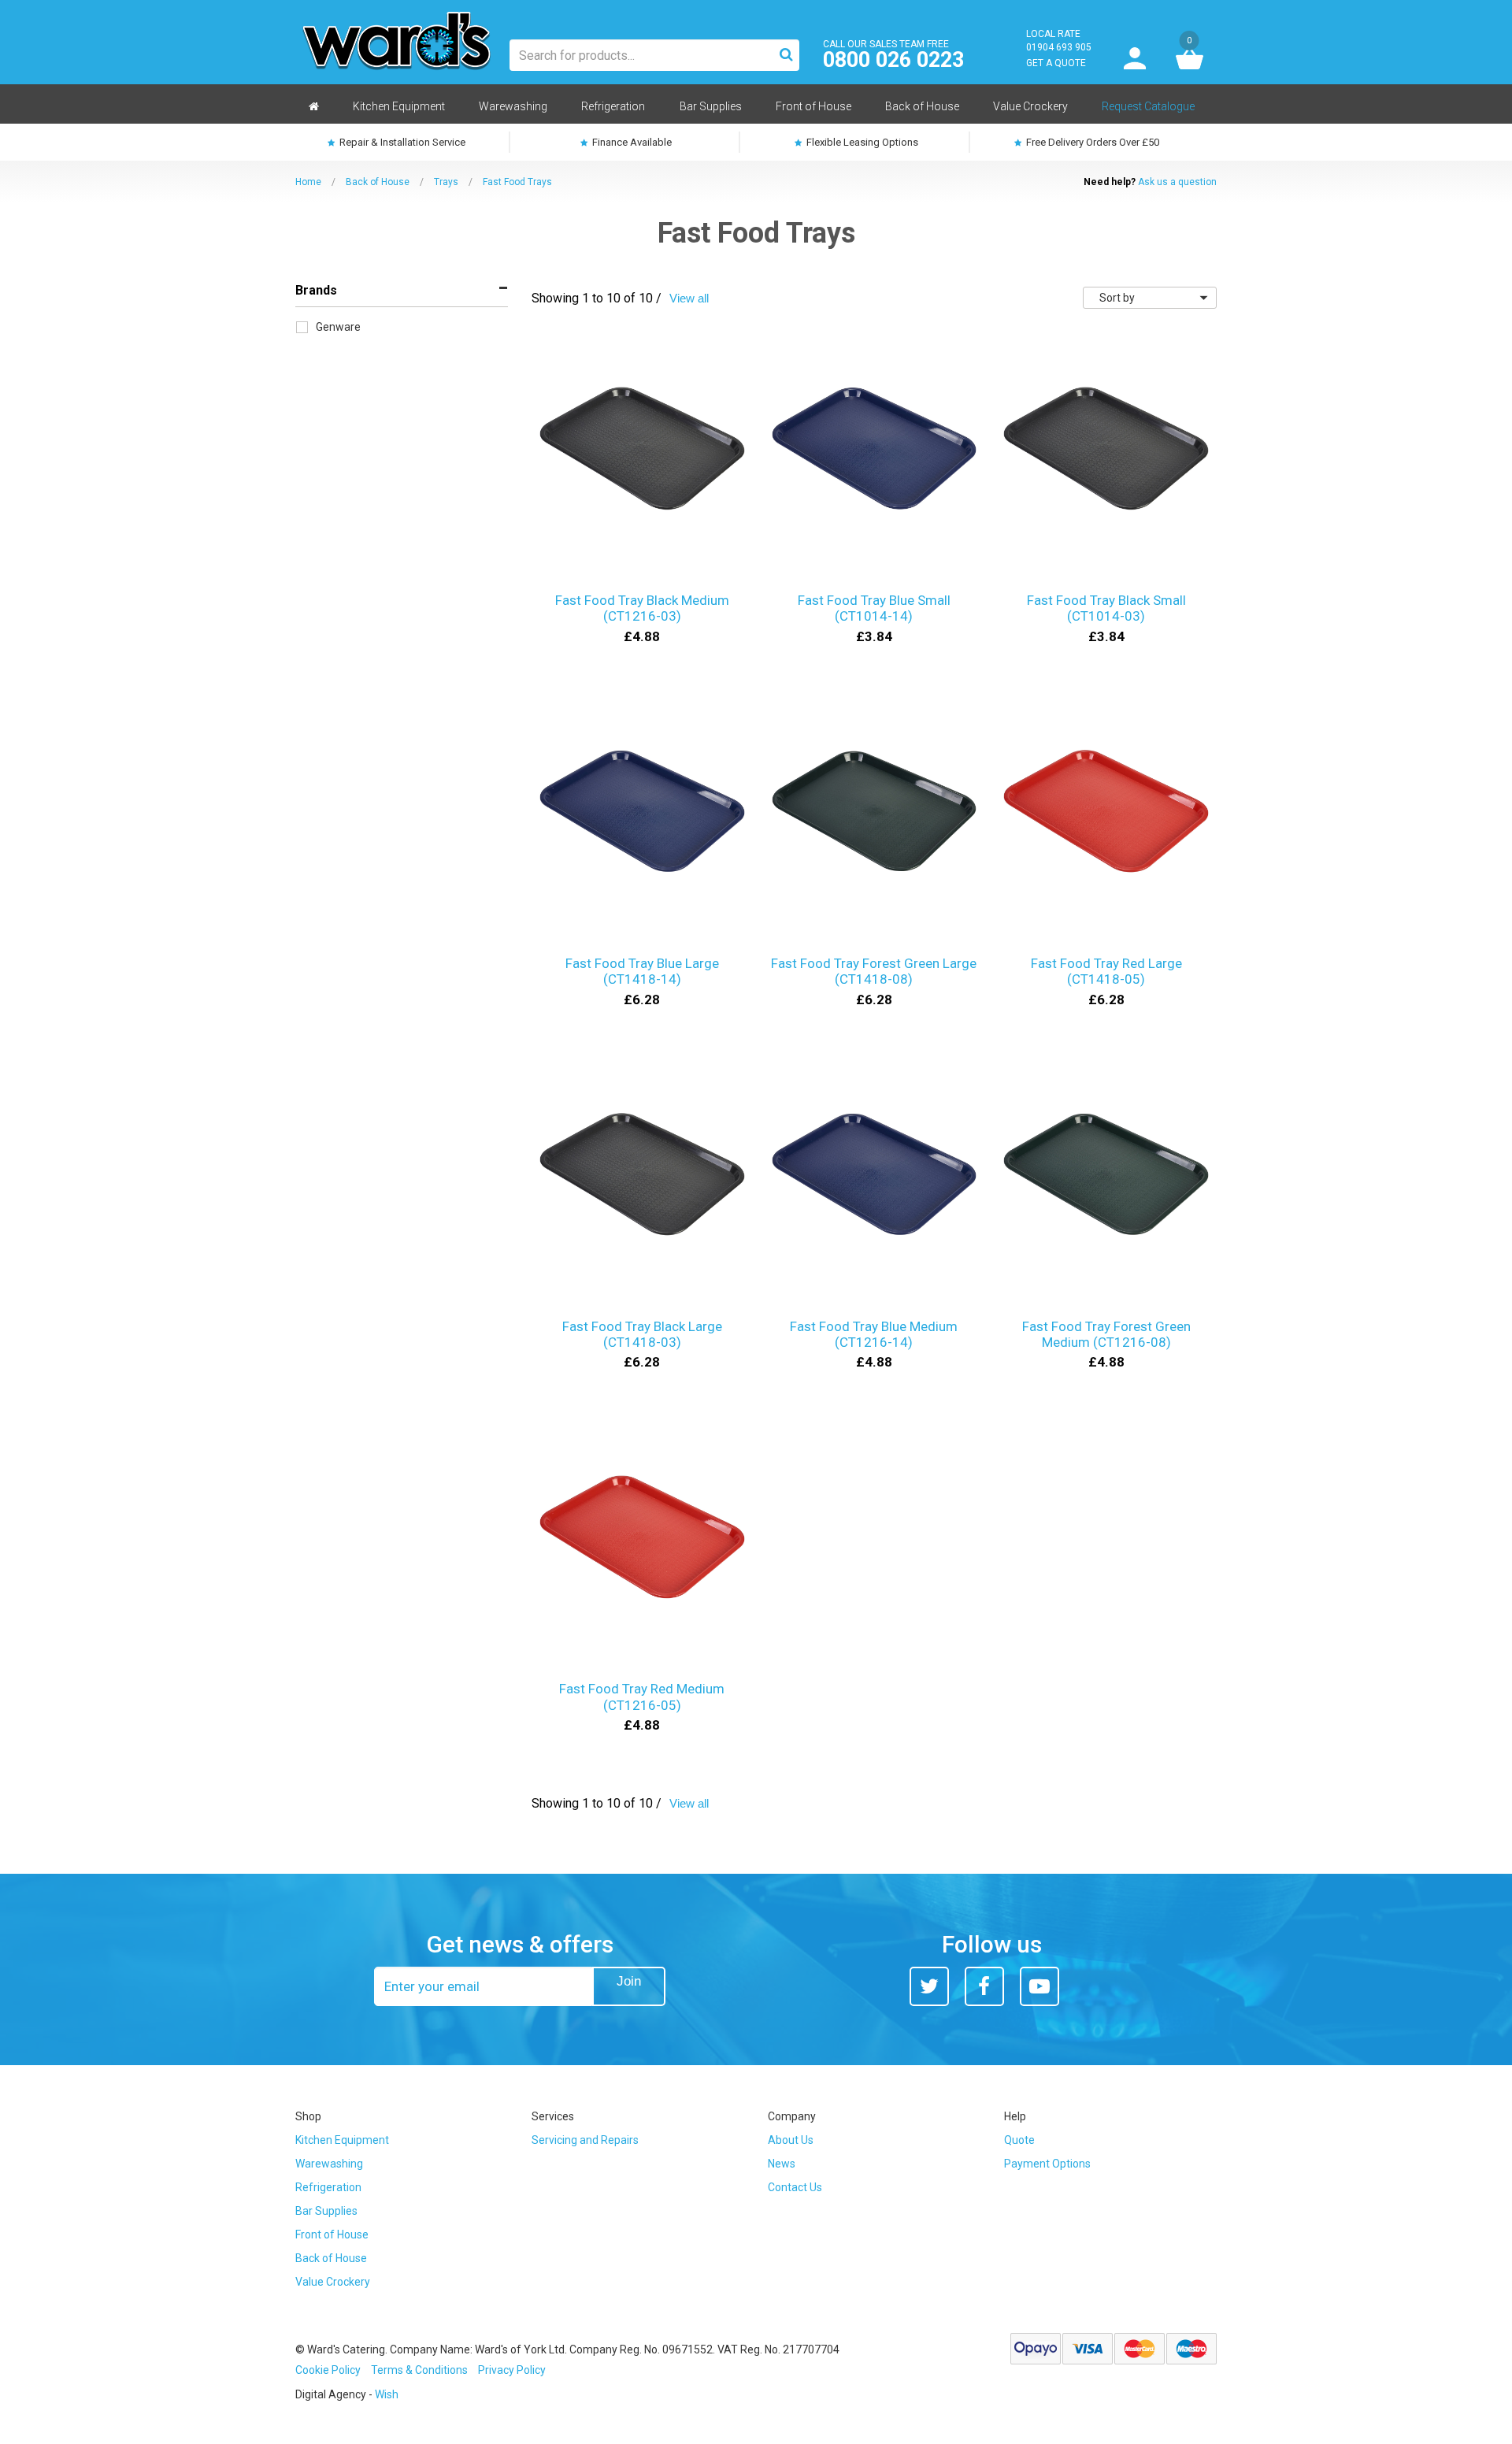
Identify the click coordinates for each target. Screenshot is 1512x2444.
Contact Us (795, 2187)
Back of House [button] (922, 106)
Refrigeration (328, 2187)
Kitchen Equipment (342, 2140)
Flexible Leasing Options (861, 142)
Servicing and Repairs (585, 2140)
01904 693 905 (1059, 47)
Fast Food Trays (517, 182)
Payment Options (1047, 2164)
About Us (791, 2140)
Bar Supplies (326, 2211)
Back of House (378, 182)
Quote (1019, 2140)
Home (308, 182)
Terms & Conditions (419, 2370)
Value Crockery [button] (1030, 106)
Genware (338, 327)
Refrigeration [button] (613, 106)
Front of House (332, 2234)
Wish (387, 2394)
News (782, 2164)
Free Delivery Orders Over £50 (1091, 142)
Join (629, 1981)
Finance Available (631, 142)
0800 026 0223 (893, 60)
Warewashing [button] (513, 106)
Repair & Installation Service (401, 142)
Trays (446, 182)
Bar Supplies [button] (711, 106)
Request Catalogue (1148, 106)
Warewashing (329, 2164)
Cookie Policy (328, 2370)
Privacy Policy (512, 2370)
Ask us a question (1177, 182)
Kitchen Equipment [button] (399, 106)
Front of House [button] (813, 106)
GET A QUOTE (1056, 63)
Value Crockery (333, 2282)
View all (689, 298)
